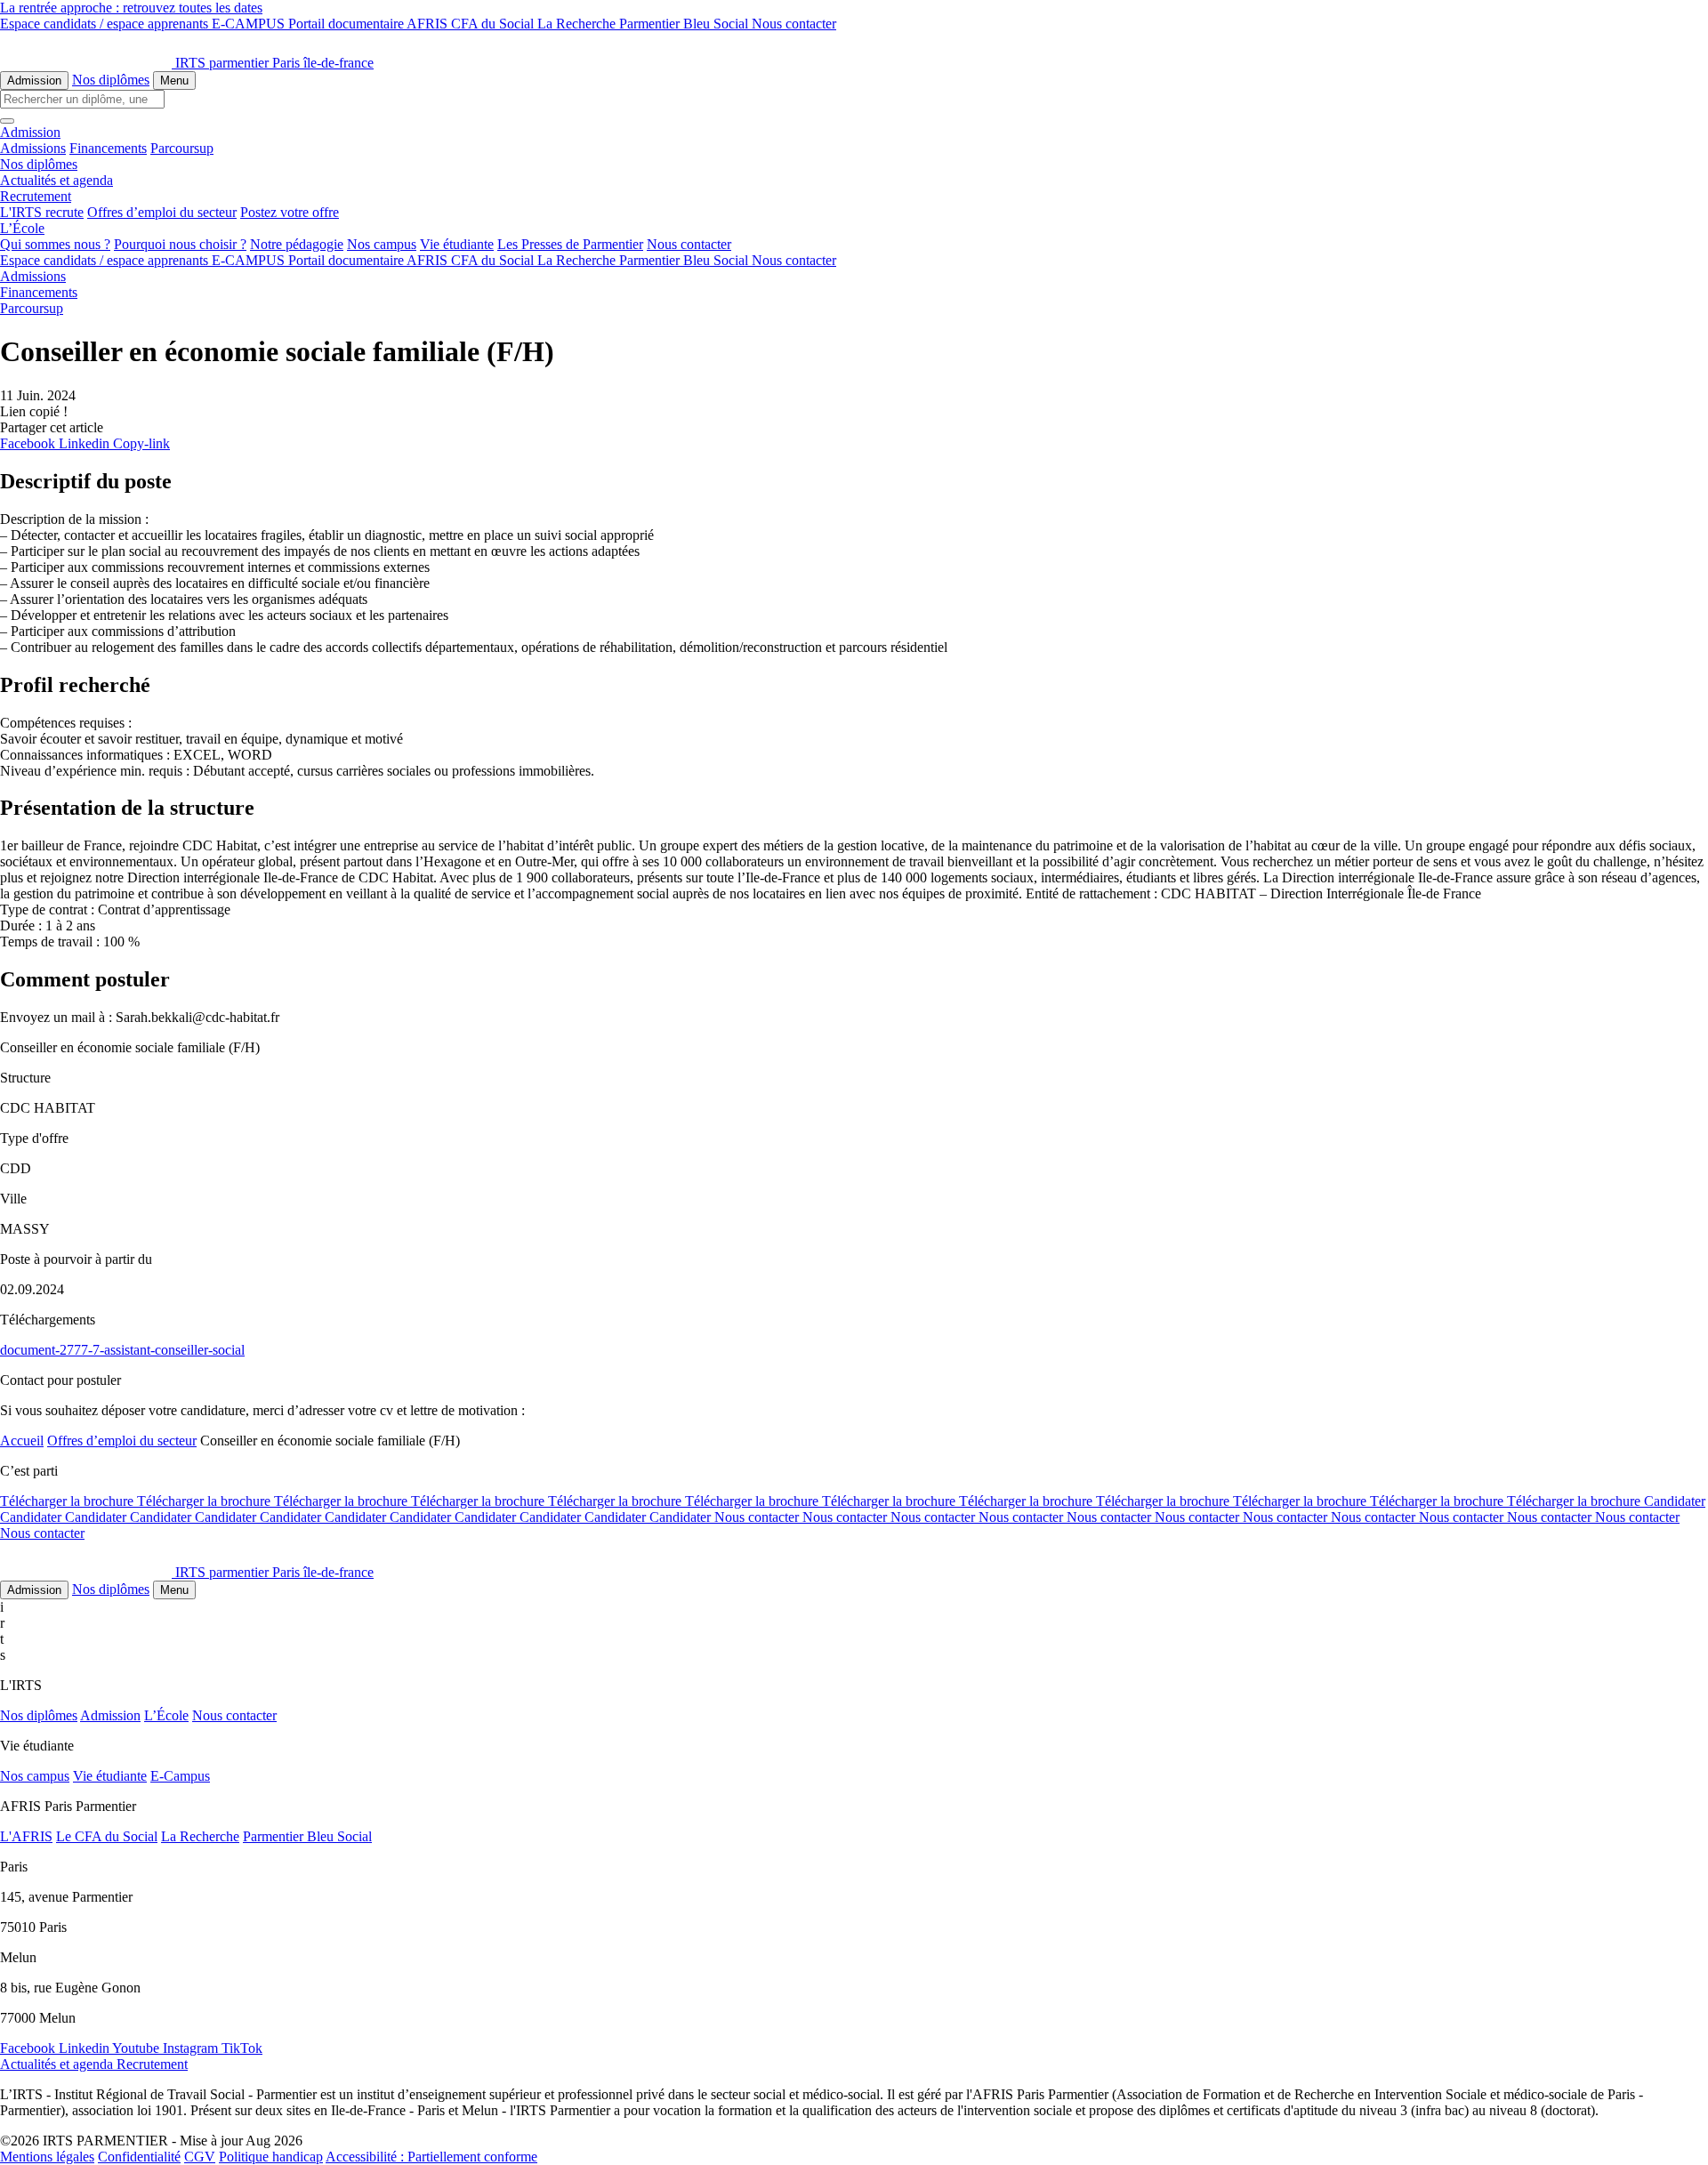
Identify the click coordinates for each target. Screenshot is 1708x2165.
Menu (174, 80)
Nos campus (382, 244)
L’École (166, 1715)
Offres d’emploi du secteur (162, 212)
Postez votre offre (290, 212)
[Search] (7, 121)
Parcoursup (182, 148)
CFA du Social (494, 24)
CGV (200, 2157)
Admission (34, 80)
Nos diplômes (111, 80)
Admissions (33, 148)
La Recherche (578, 24)
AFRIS (429, 24)
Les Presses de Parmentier (570, 244)
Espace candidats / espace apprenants (106, 24)
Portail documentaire (347, 24)
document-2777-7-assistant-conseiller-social (122, 1350)
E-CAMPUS (250, 24)
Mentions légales (47, 2157)
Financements (108, 148)
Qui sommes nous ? (55, 244)
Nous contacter (794, 24)
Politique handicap (271, 2157)
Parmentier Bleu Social (685, 24)
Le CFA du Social (107, 1836)
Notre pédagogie (297, 244)
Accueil (22, 1441)
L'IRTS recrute (42, 212)
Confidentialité (139, 2157)
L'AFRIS (26, 1836)
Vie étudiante (457, 244)
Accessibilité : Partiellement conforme (431, 2157)
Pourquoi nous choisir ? (180, 244)
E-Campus (180, 1776)
